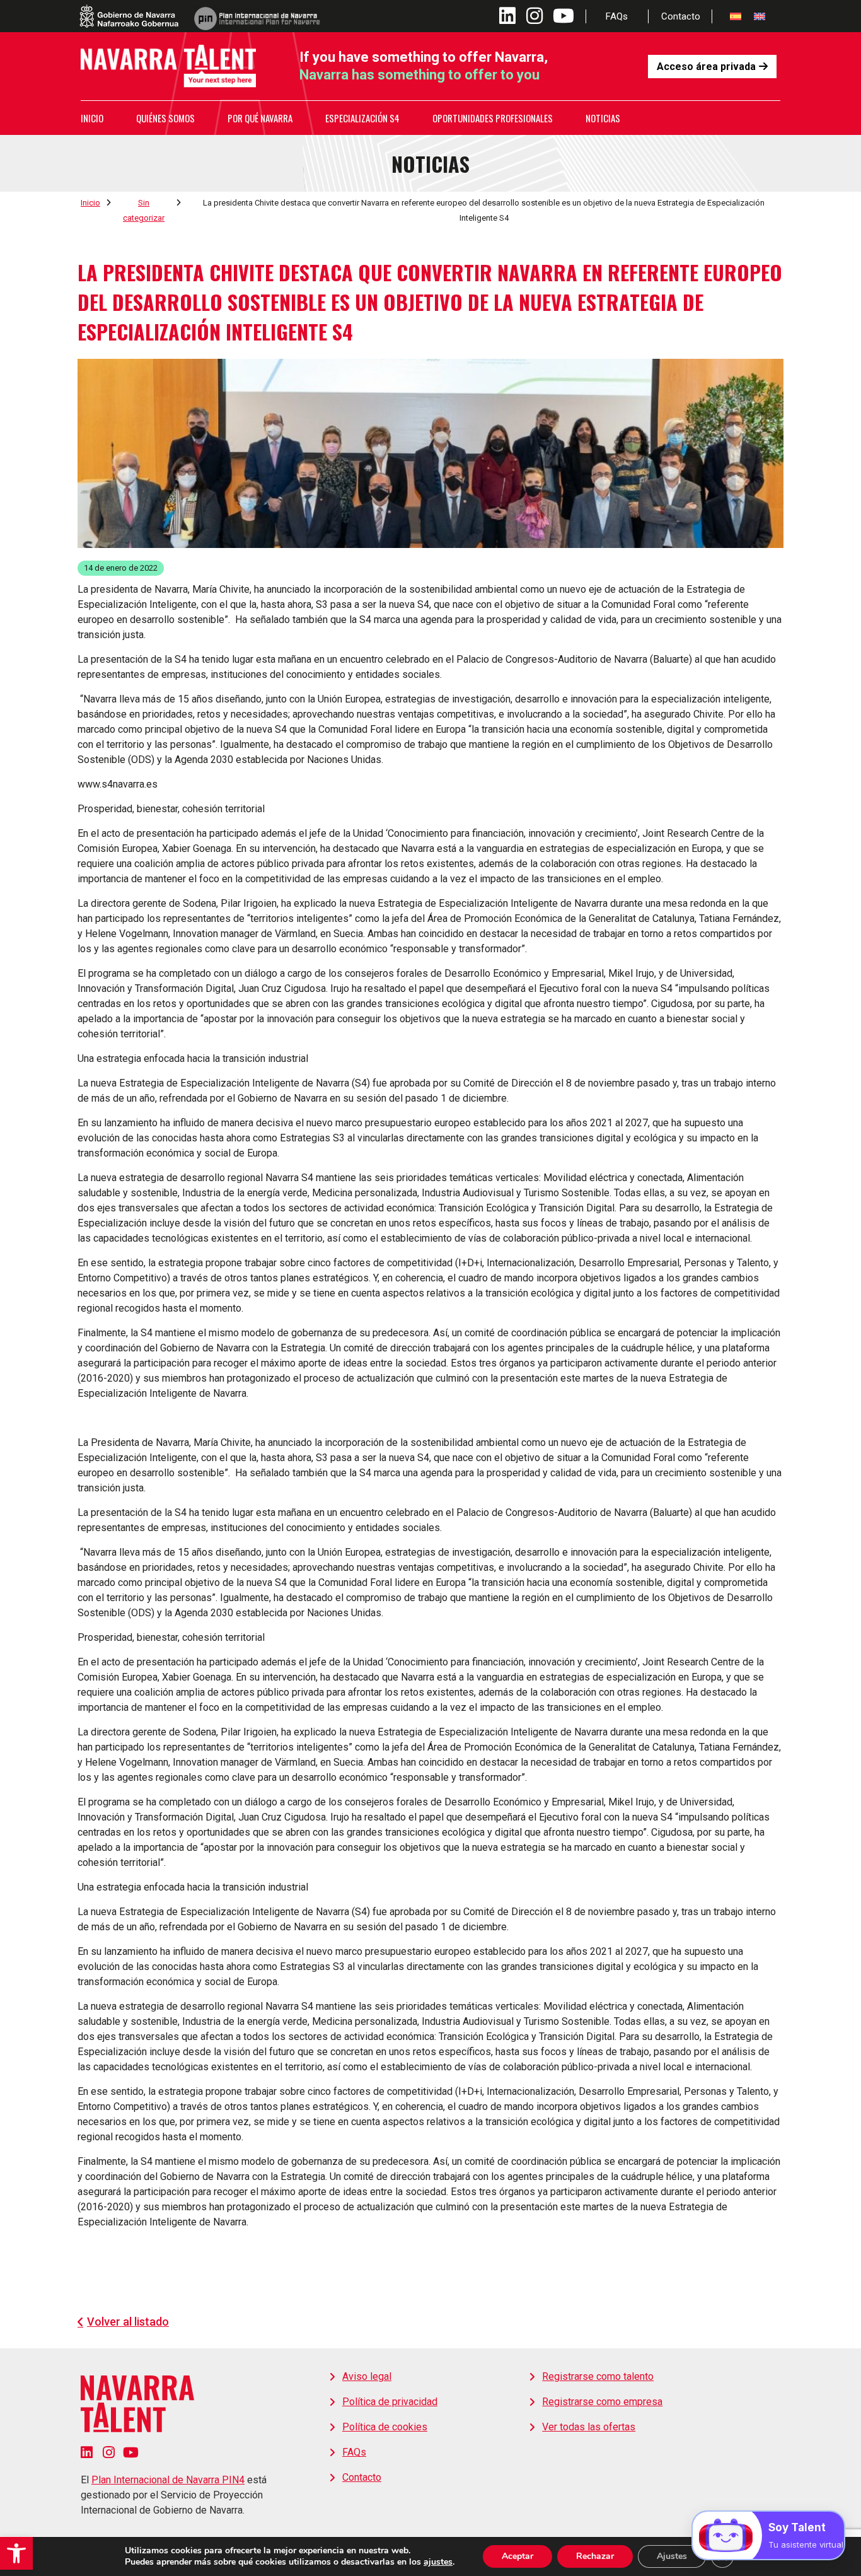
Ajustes (672, 2556)
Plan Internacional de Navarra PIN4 (168, 2480)
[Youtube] (131, 2452)
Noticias (603, 118)
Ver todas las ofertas (589, 2427)
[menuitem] (736, 16)
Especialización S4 (362, 118)
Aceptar (517, 2556)
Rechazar (595, 2556)
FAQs (617, 16)
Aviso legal (367, 2376)
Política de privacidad (390, 2402)
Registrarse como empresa (602, 2402)
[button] (16, 2553)
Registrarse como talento (598, 2376)
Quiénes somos (165, 118)
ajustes (438, 2562)
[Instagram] (109, 2452)
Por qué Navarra (260, 118)
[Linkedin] (87, 2452)
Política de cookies (385, 2427)
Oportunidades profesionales (493, 118)
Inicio (92, 118)
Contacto (681, 16)
